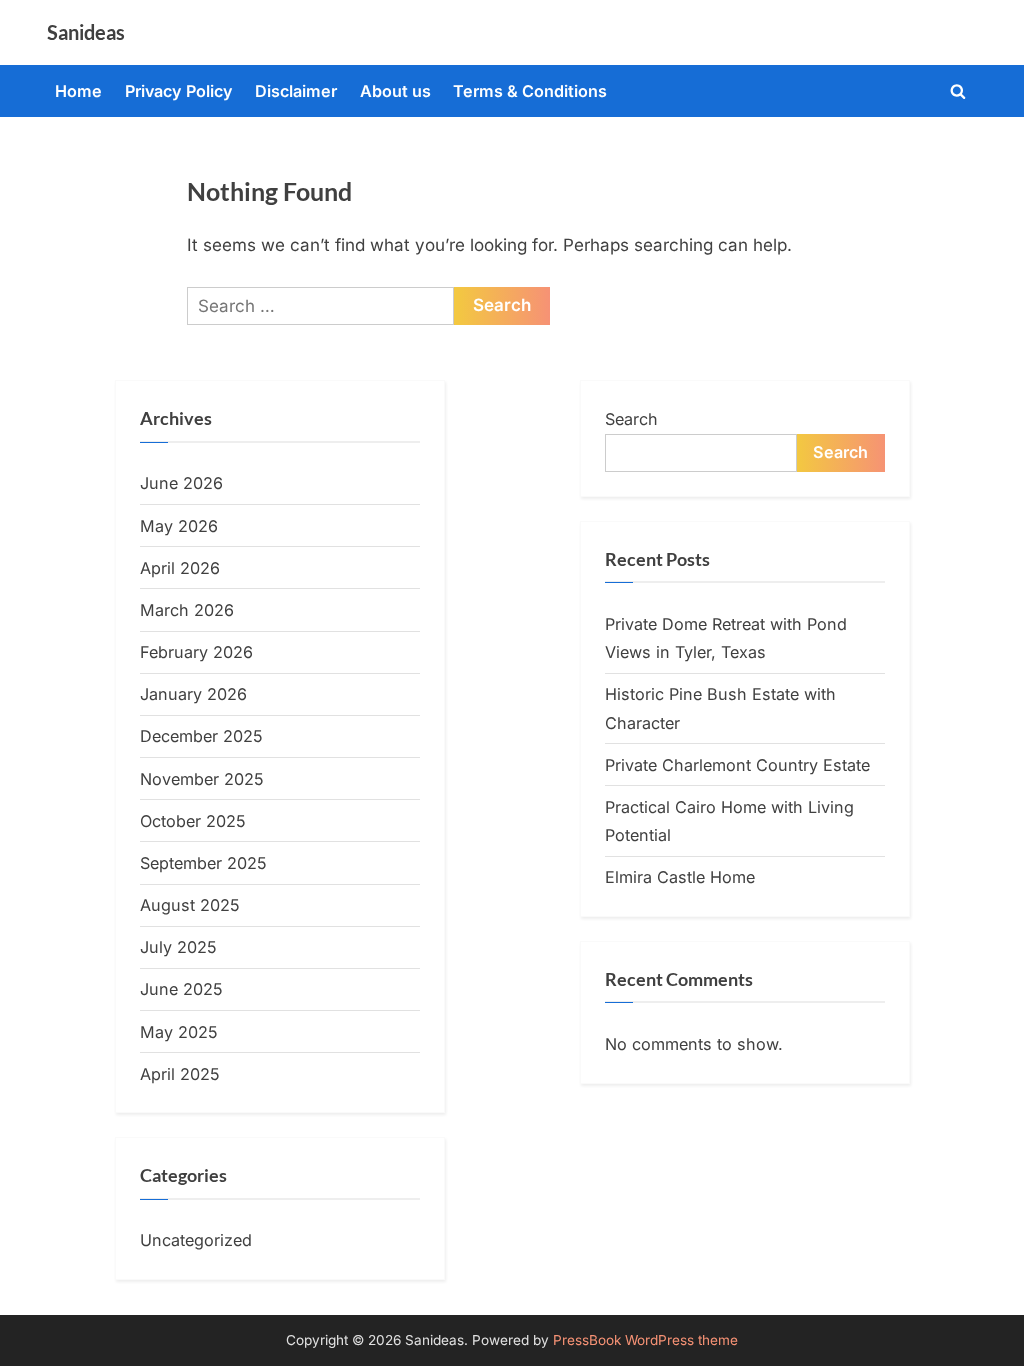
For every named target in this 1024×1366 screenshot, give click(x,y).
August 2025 (190, 905)
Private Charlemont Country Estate (737, 765)
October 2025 (193, 821)
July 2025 (178, 947)
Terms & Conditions (530, 91)
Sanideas (86, 32)
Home (78, 91)
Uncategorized (196, 1240)
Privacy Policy (179, 91)
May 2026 (179, 526)
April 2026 (180, 568)
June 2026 (181, 483)
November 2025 (202, 779)
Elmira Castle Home (680, 877)
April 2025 (180, 1074)
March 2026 (187, 610)
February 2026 (196, 652)
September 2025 (203, 863)
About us (395, 91)
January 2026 (193, 694)
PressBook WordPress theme (645, 1340)
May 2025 (179, 1032)
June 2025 (181, 989)
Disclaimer (296, 91)
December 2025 (201, 736)
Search (631, 419)
